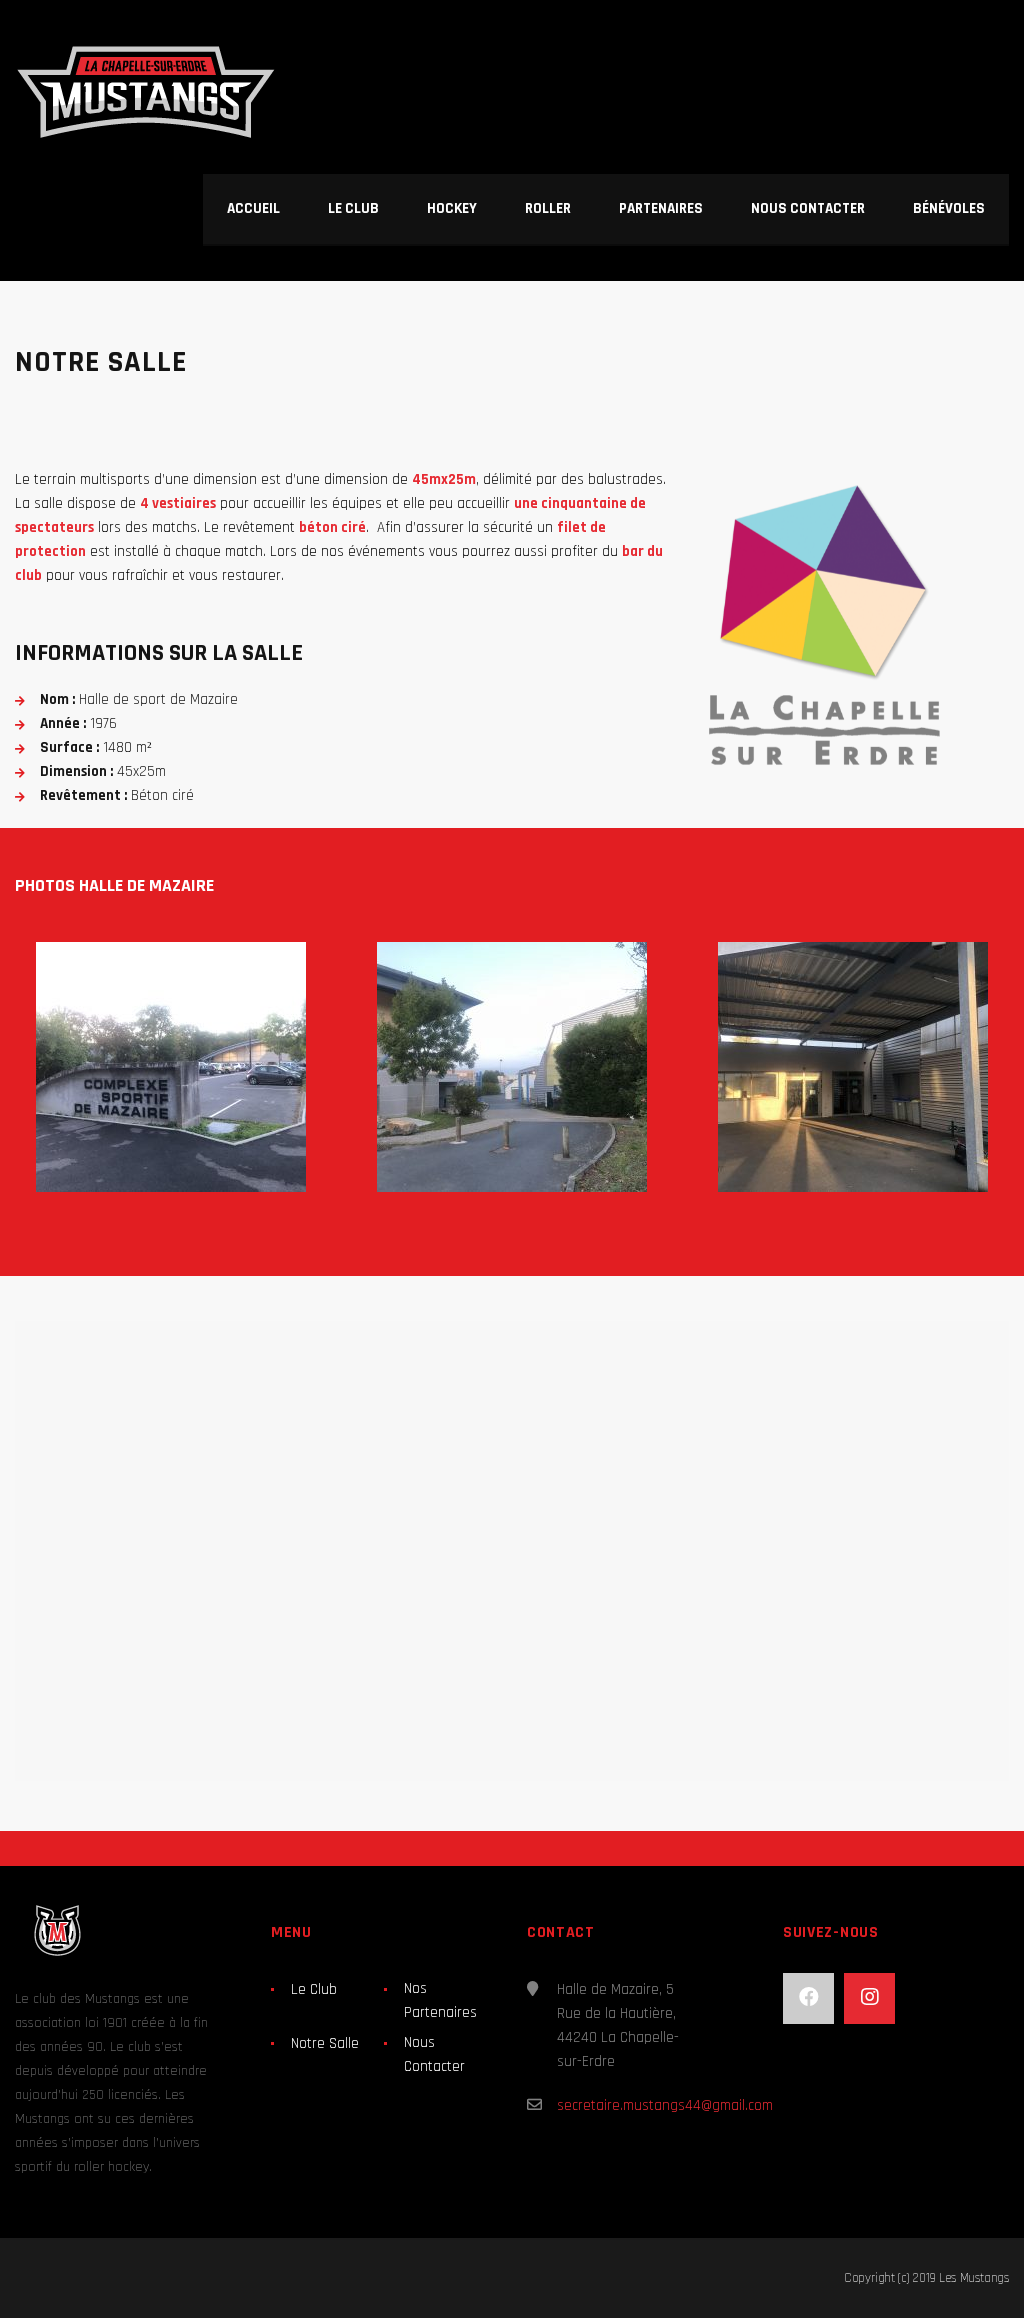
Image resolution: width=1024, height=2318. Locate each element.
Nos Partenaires (440, 2000)
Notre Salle (325, 2043)
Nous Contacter (434, 2054)
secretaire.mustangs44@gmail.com (665, 2105)
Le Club (314, 1989)
